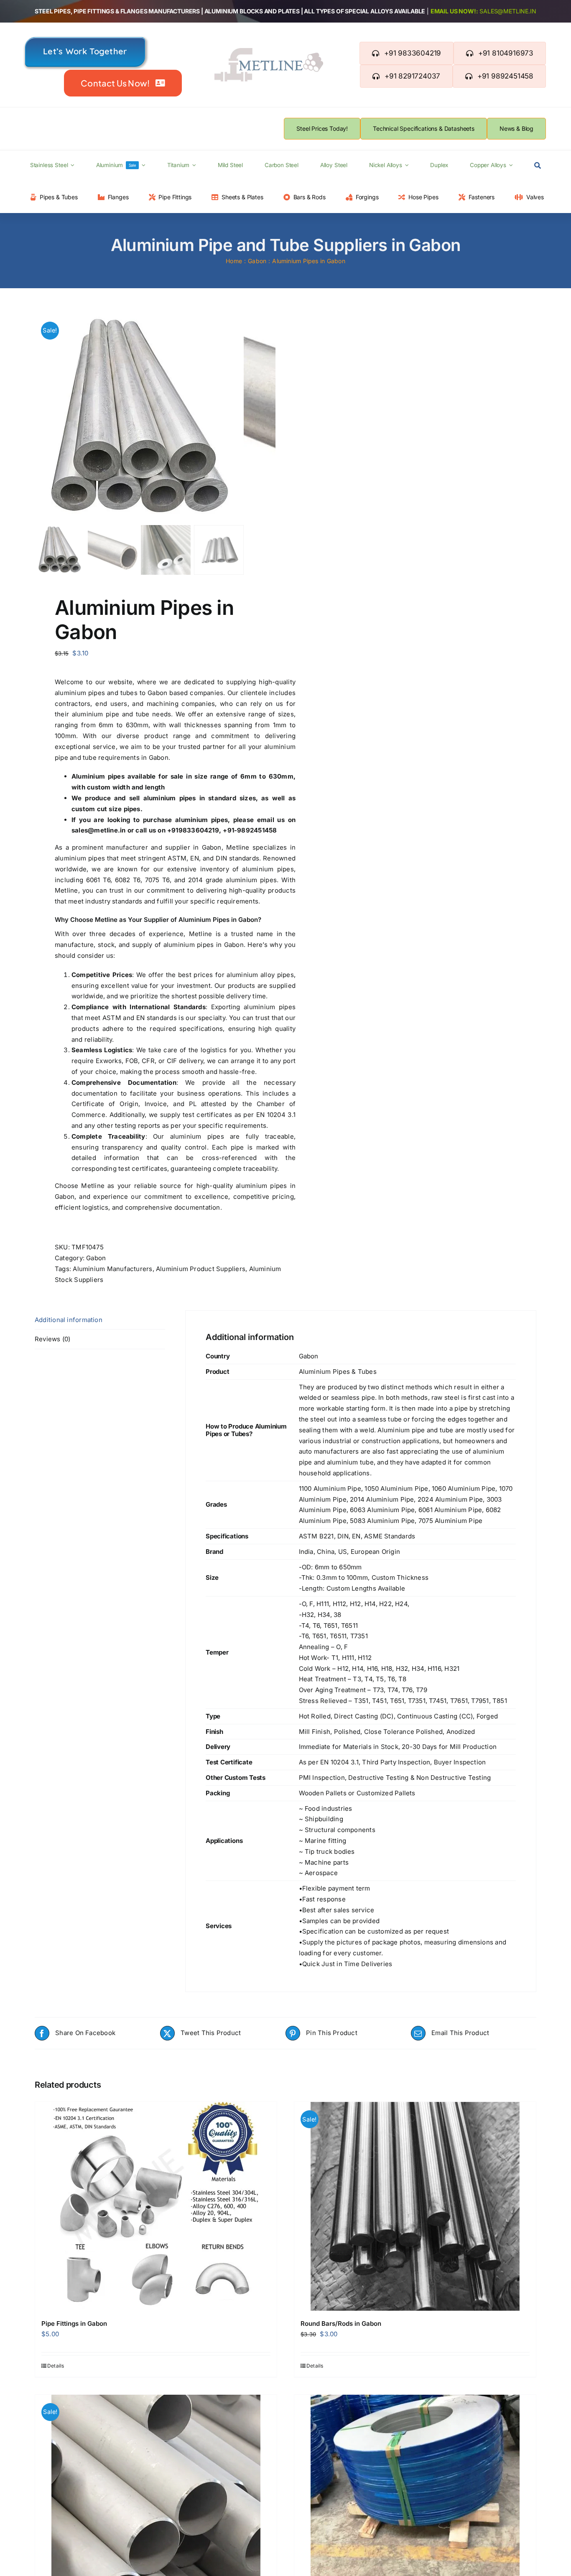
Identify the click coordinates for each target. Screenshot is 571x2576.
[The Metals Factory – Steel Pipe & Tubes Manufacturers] (269, 51)
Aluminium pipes (98, 776)
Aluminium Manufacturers (112, 1269)
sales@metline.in (508, 11)
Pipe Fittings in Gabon (74, 2323)
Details (56, 2366)
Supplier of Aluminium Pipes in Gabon (201, 920)
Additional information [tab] (69, 1320)
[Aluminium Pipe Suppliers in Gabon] (139, 418)
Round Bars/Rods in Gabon (341, 2323)
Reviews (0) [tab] (52, 1339)
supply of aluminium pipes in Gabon (188, 945)
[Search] (538, 166)
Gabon (96, 1258)
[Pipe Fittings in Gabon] (156, 2206)
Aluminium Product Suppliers (201, 1269)
